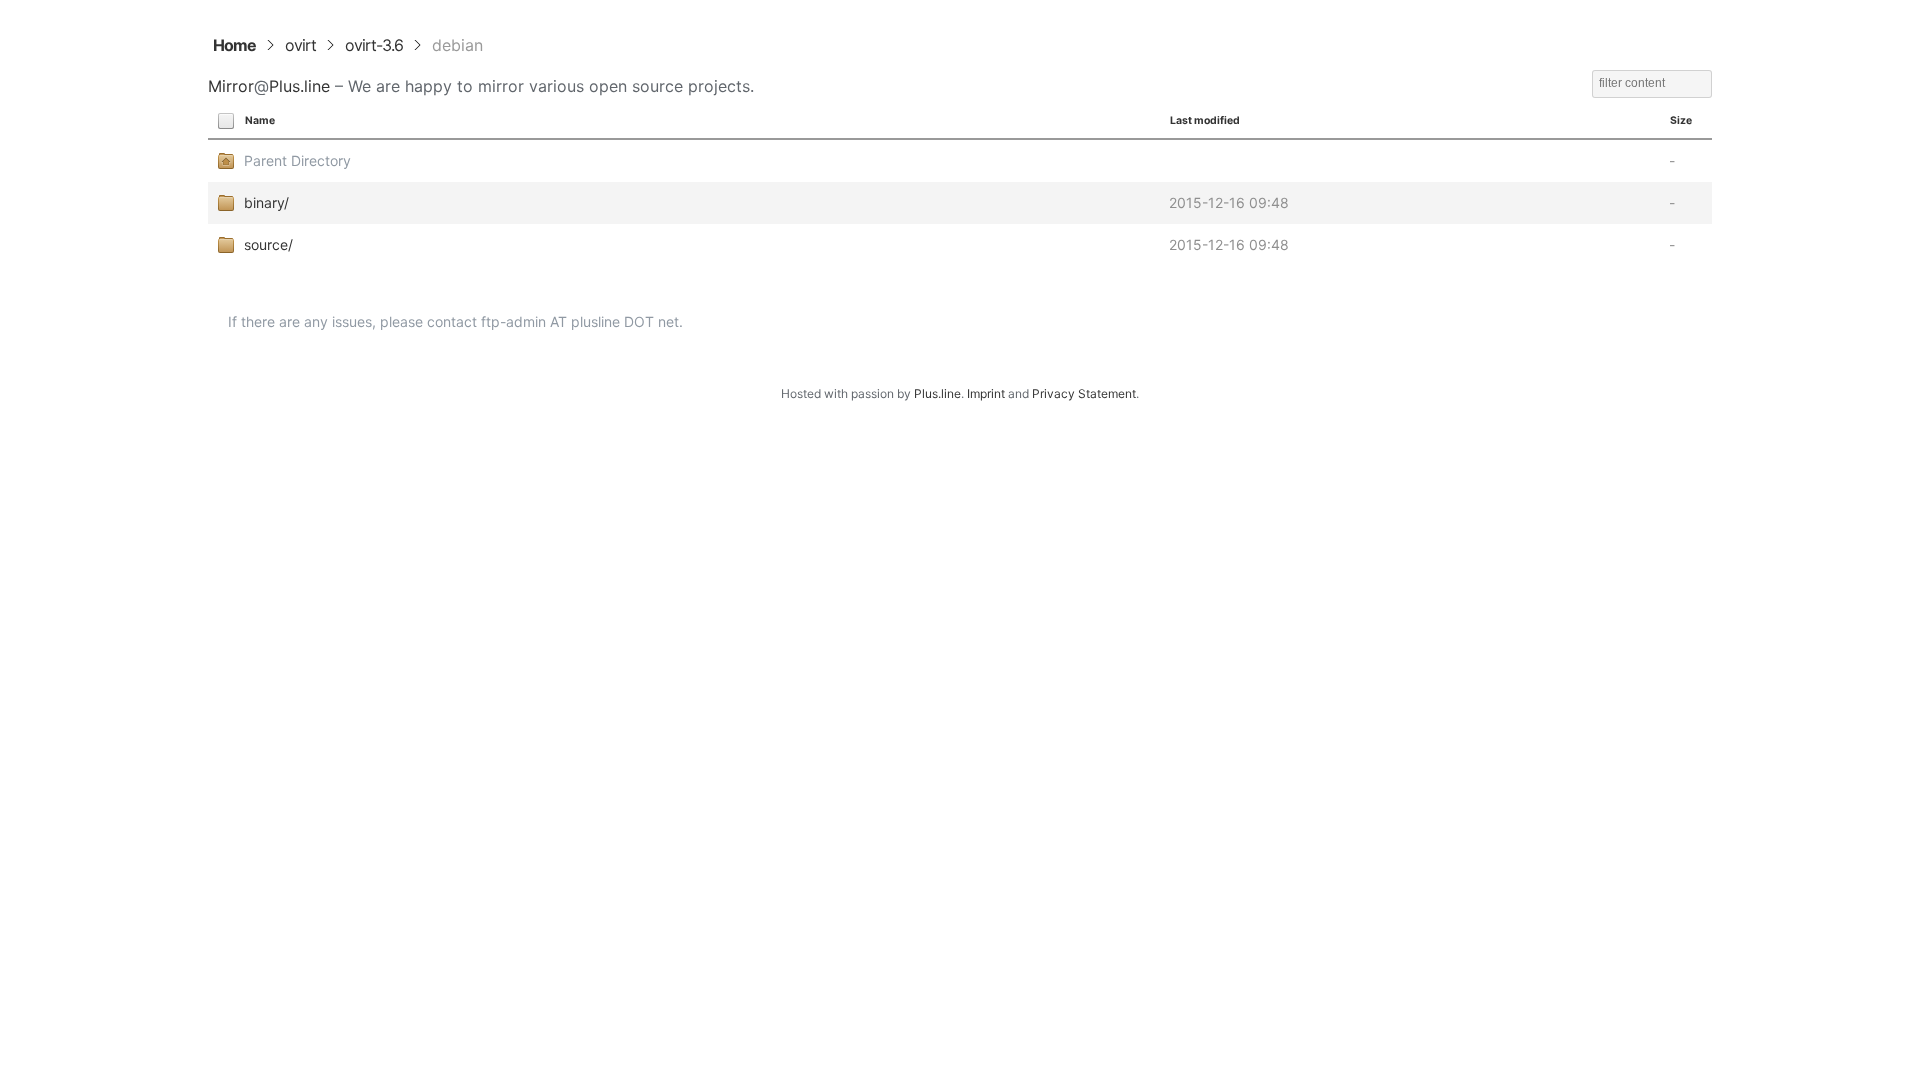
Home (234, 45)
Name (260, 120)
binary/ (266, 202)
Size (1681, 120)
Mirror (231, 86)
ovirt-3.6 (374, 45)
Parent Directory (297, 160)
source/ (268, 244)
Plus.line (299, 86)
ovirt (300, 45)
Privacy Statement (1084, 393)
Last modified (1205, 120)
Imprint (986, 393)
